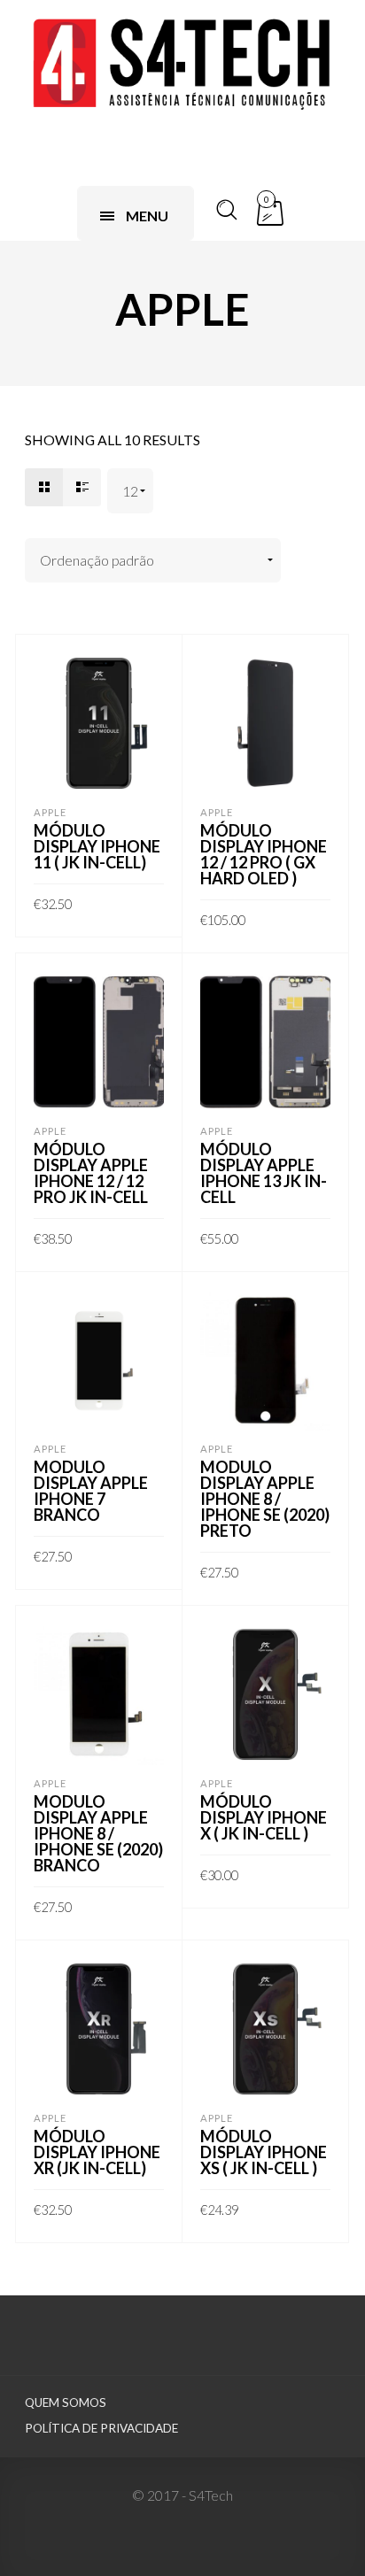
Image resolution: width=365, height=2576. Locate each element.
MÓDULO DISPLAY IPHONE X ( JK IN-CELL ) (264, 1817)
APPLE (50, 812)
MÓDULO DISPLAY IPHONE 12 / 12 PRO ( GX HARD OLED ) (264, 854)
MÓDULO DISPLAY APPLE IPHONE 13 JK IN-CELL (264, 1173)
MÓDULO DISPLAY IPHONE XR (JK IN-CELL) (97, 2152)
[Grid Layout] (44, 487)
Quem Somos (66, 2402)
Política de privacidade (101, 2428)
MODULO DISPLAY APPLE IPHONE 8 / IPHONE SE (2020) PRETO (265, 1499)
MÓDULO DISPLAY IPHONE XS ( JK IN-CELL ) (264, 2152)
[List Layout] (82, 487)
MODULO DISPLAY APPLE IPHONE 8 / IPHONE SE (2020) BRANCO (98, 1833)
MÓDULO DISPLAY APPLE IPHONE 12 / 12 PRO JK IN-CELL (91, 1173)
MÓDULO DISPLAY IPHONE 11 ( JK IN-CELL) (97, 846)
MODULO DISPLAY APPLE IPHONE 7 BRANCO (91, 1491)
